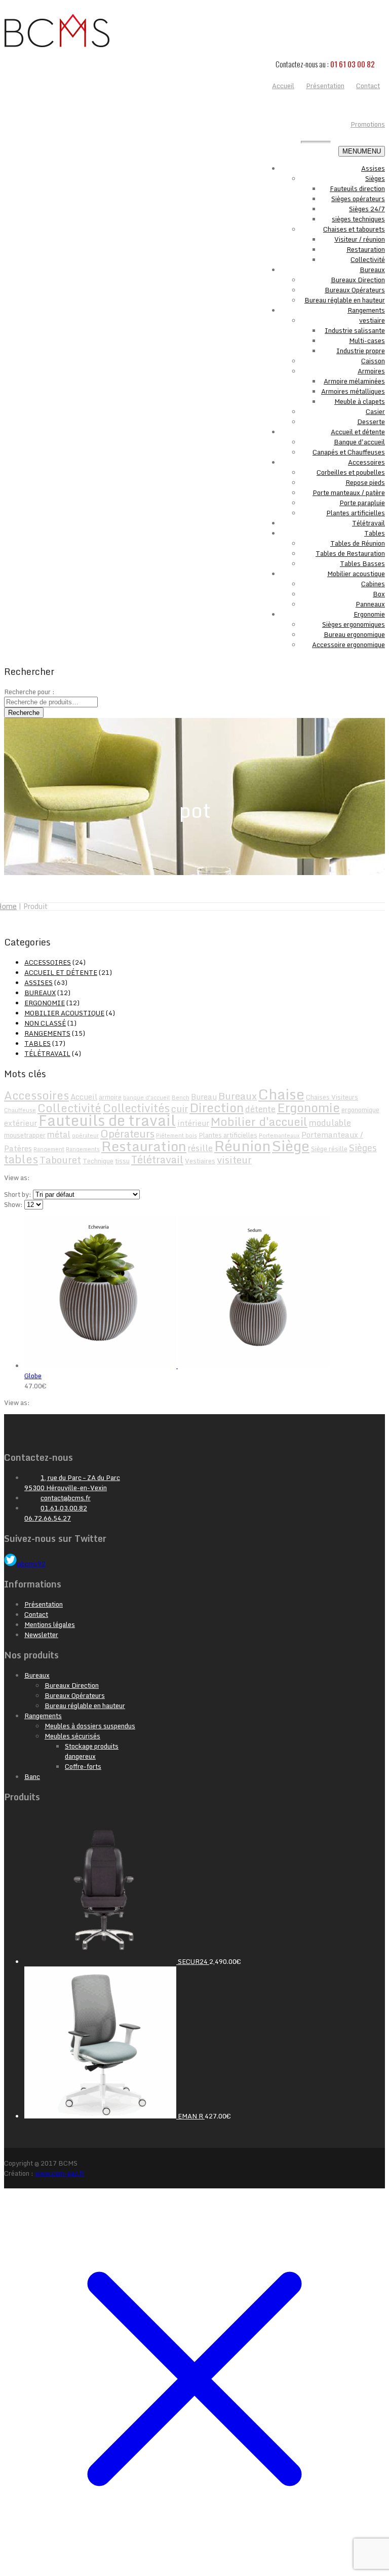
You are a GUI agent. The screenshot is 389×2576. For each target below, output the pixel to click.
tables (21, 1159)
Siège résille (329, 1149)
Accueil (84, 1096)
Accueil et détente (358, 432)
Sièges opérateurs (358, 199)
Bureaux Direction (358, 280)
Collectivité (368, 259)
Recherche (24, 713)
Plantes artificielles (356, 513)
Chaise (281, 1094)
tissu (122, 1161)
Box (379, 594)
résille (200, 1148)
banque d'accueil (147, 1097)
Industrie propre (361, 351)
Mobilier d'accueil (259, 1122)
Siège (291, 1145)
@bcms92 (31, 1564)
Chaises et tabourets (354, 229)
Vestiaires (200, 1161)
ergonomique (360, 1110)
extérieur (21, 1123)
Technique (98, 1161)
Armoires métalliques (353, 391)
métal (59, 1134)
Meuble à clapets (360, 401)
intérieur (193, 1123)
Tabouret (60, 1160)
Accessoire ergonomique (348, 645)
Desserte (371, 422)
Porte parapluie (362, 503)
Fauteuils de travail (107, 1120)
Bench (181, 1097)
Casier (375, 411)
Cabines (373, 584)
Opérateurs (127, 1133)
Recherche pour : (29, 692)
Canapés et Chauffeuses (349, 452)
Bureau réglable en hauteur (345, 300)
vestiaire (372, 320)
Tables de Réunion (358, 543)
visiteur (234, 1160)
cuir (180, 1109)
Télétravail (368, 523)
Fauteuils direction (357, 188)
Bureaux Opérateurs (355, 290)
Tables (375, 533)
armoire (110, 1097)
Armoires (371, 371)
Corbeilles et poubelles (351, 472)
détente (260, 1109)
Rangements (366, 310)
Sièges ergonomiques (354, 624)
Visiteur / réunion (360, 239)
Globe (33, 1376)
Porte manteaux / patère (349, 493)
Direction (217, 1107)
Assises (373, 168)
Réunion (242, 1146)
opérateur (85, 1135)
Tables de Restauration (350, 553)
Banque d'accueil (359, 442)
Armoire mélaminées (354, 381)
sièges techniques (358, 219)
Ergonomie (369, 614)
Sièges (375, 178)
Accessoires (366, 462)
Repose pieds (365, 482)
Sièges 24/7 (367, 209)
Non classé (45, 1023)
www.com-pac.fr (60, 2173)
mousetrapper (25, 1135)
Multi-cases (367, 340)
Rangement (49, 1149)
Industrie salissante (355, 330)
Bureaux (372, 270)
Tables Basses (362, 563)
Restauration (366, 249)
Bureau (204, 1096)
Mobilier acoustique (356, 574)
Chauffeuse (20, 1110)
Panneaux (370, 604)
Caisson (373, 361)
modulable (330, 1123)
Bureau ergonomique (354, 634)
